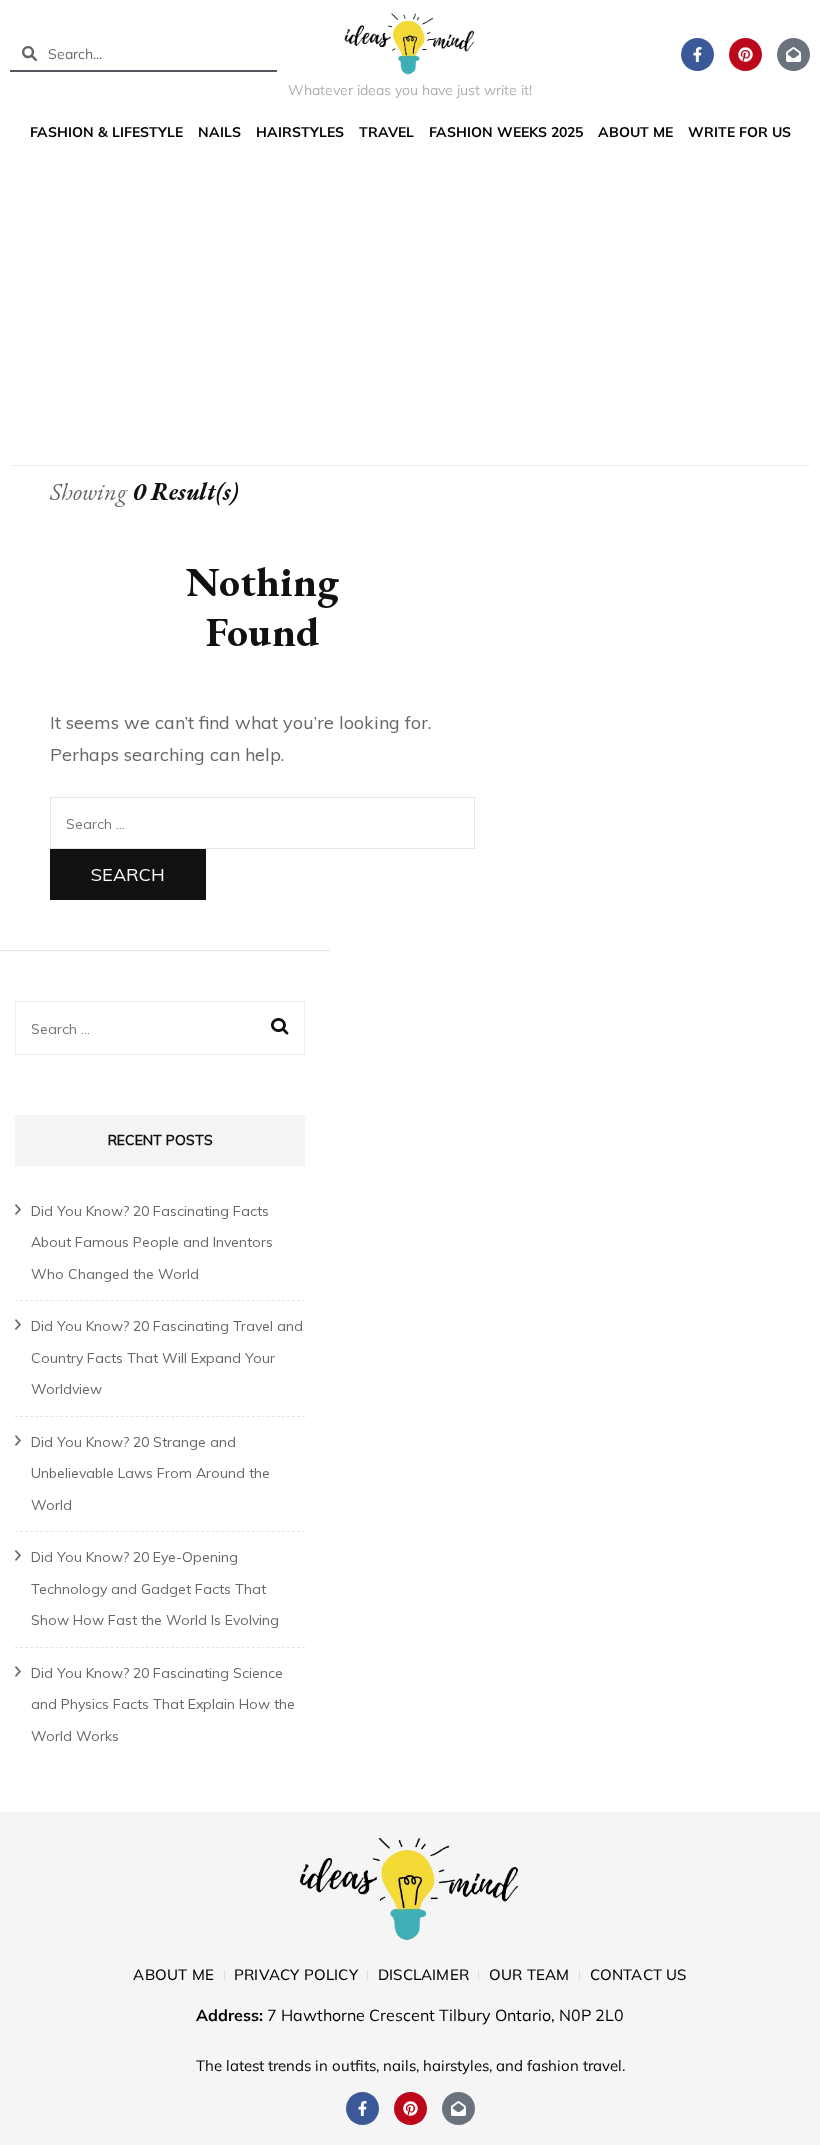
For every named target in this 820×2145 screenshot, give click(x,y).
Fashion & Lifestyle (106, 132)
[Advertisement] (410, 300)
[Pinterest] (745, 54)
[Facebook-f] (697, 54)
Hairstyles (300, 132)
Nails (219, 132)
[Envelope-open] (793, 54)
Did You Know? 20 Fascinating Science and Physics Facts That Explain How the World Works (163, 1704)
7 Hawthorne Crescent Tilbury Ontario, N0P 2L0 (445, 2015)
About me (635, 132)
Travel (386, 132)
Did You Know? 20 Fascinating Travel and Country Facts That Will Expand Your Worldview (167, 1357)
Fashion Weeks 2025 (506, 132)
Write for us (739, 132)
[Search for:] (262, 822)
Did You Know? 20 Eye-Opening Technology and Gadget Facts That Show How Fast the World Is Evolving (155, 1588)
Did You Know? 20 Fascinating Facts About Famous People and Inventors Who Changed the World (152, 1242)
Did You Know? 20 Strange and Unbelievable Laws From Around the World (150, 1473)
